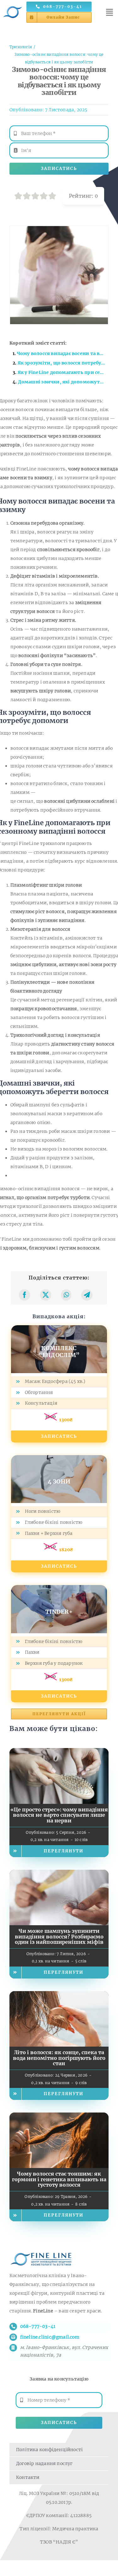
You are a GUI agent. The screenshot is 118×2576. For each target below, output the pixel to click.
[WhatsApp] (66, 1295)
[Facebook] (25, 1295)
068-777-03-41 (38, 2326)
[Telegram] (87, 1295)
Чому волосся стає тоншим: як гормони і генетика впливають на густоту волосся (59, 2179)
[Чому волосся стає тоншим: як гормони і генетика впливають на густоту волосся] (59, 2117)
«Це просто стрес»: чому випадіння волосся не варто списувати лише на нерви (59, 1815)
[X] (46, 1295)
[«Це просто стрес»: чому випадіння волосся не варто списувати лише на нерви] (59, 1752)
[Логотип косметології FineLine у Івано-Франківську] (13, 5)
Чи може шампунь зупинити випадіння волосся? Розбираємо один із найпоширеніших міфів (59, 1936)
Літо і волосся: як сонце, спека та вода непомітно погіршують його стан (59, 2058)
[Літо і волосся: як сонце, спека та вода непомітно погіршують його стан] (59, 1996)
